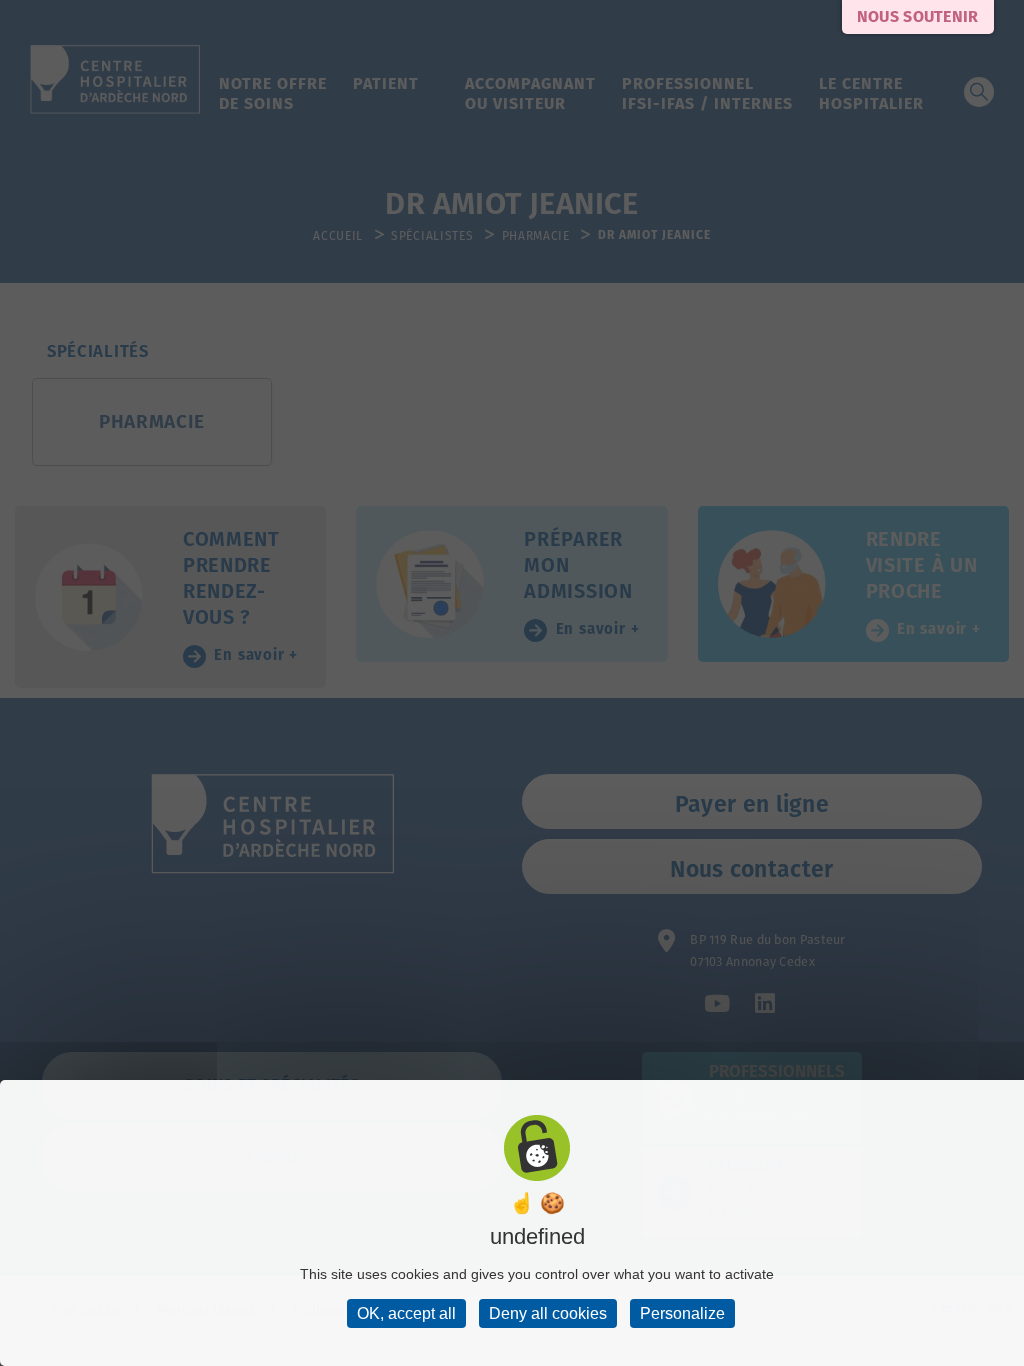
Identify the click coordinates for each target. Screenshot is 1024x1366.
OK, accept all (406, 1313)
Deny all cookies (548, 1313)
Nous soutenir (918, 16)
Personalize (682, 1313)
